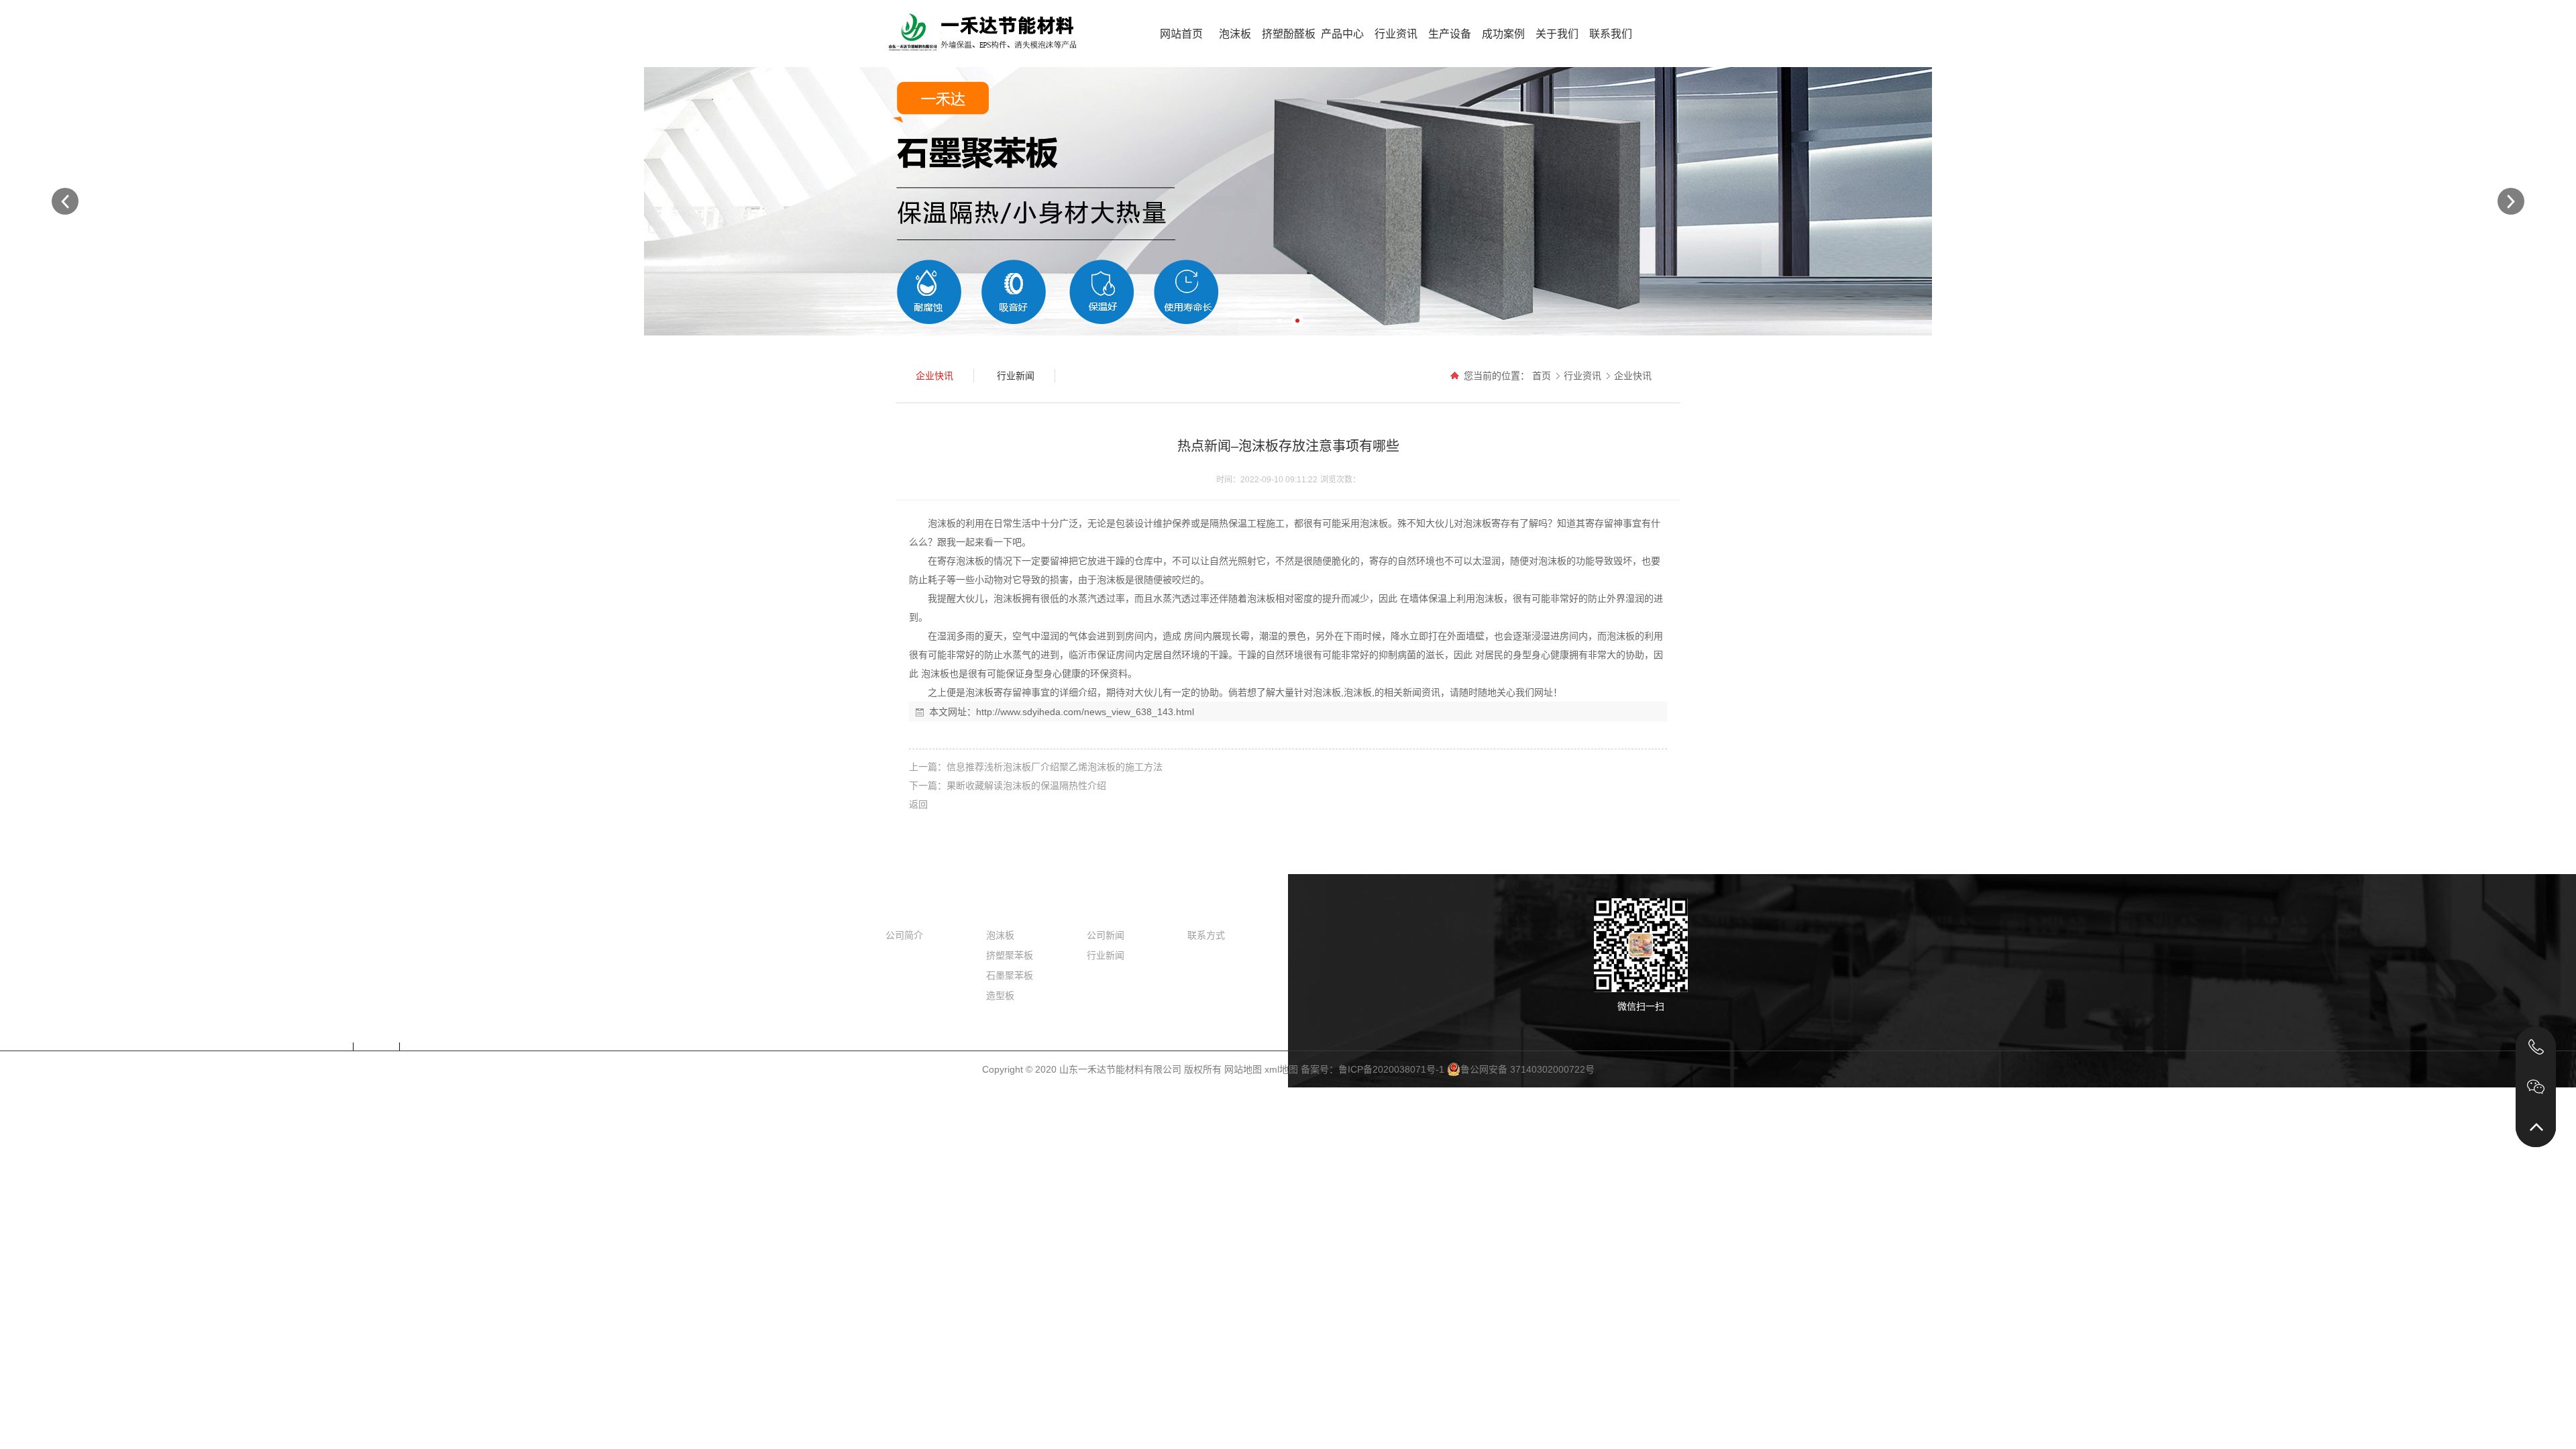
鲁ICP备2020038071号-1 (1391, 1069)
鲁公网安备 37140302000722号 (1527, 1069)
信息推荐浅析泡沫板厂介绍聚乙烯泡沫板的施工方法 (1055, 767)
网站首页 (1181, 34)
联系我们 (1611, 34)
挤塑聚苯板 (1010, 955)
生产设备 (1450, 34)
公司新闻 (1106, 935)
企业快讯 (1633, 376)
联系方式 (1206, 935)
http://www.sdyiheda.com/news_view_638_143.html (1085, 712)
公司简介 (904, 935)
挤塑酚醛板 (1289, 34)
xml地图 (1281, 1069)
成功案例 (1503, 34)
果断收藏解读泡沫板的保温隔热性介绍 (1026, 786)
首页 (1542, 376)
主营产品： (306, 1046)
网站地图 (1243, 1069)
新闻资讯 (1108, 910)
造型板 (1000, 996)
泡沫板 (1235, 34)
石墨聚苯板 (1010, 975)
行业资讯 (1396, 34)
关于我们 (1557, 34)
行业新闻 (1106, 955)
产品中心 (1342, 34)
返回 (918, 804)
